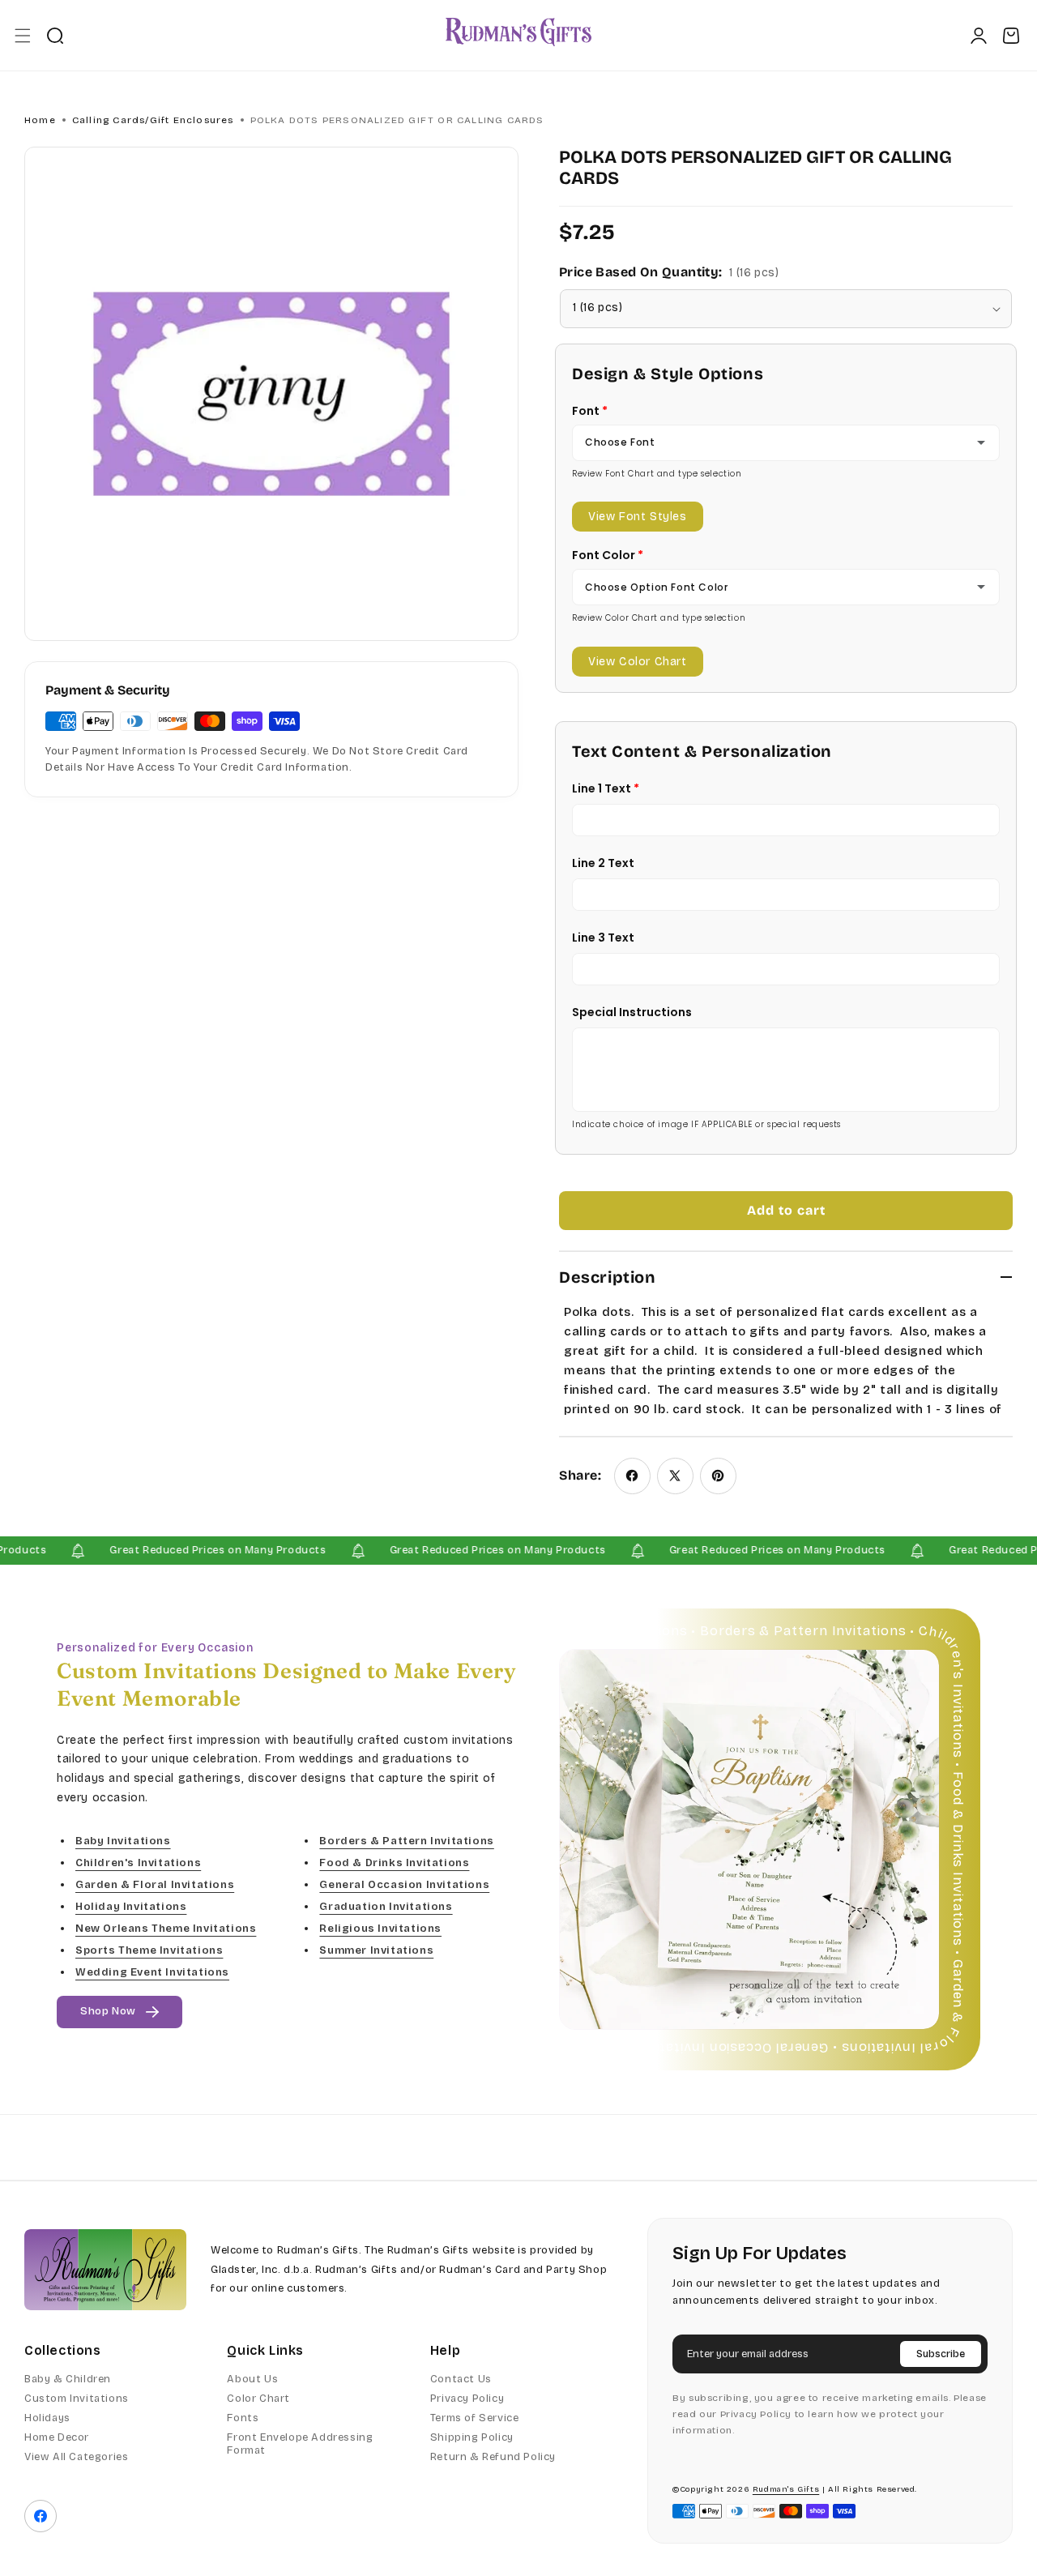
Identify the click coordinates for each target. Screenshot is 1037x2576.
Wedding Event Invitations (152, 1973)
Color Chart (258, 2399)
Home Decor (57, 2437)
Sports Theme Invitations (149, 1951)
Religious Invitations (380, 1929)
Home (40, 120)
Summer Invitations (376, 1951)
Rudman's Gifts (786, 2489)
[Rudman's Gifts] (105, 2270)
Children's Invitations (138, 1863)
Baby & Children (68, 2379)
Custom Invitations (77, 2399)
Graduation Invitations (386, 1907)
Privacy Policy (467, 2399)
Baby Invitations (123, 1841)
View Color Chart (638, 662)
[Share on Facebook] (632, 1476)
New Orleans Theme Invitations (166, 1929)
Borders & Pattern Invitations (406, 1841)
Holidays (47, 2418)
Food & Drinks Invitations (394, 1863)
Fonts (243, 2418)
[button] (22, 35)
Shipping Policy (472, 2437)
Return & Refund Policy (493, 2457)
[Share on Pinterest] (718, 1476)
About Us (252, 2379)
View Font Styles (638, 517)
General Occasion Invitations (404, 1885)
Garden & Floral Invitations (155, 1885)
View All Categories (76, 2457)
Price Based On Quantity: (669, 272)
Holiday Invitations (131, 1907)
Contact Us (461, 2379)
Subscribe (941, 2354)
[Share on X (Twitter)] (675, 1476)
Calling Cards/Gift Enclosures (153, 120)
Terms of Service (475, 2418)
